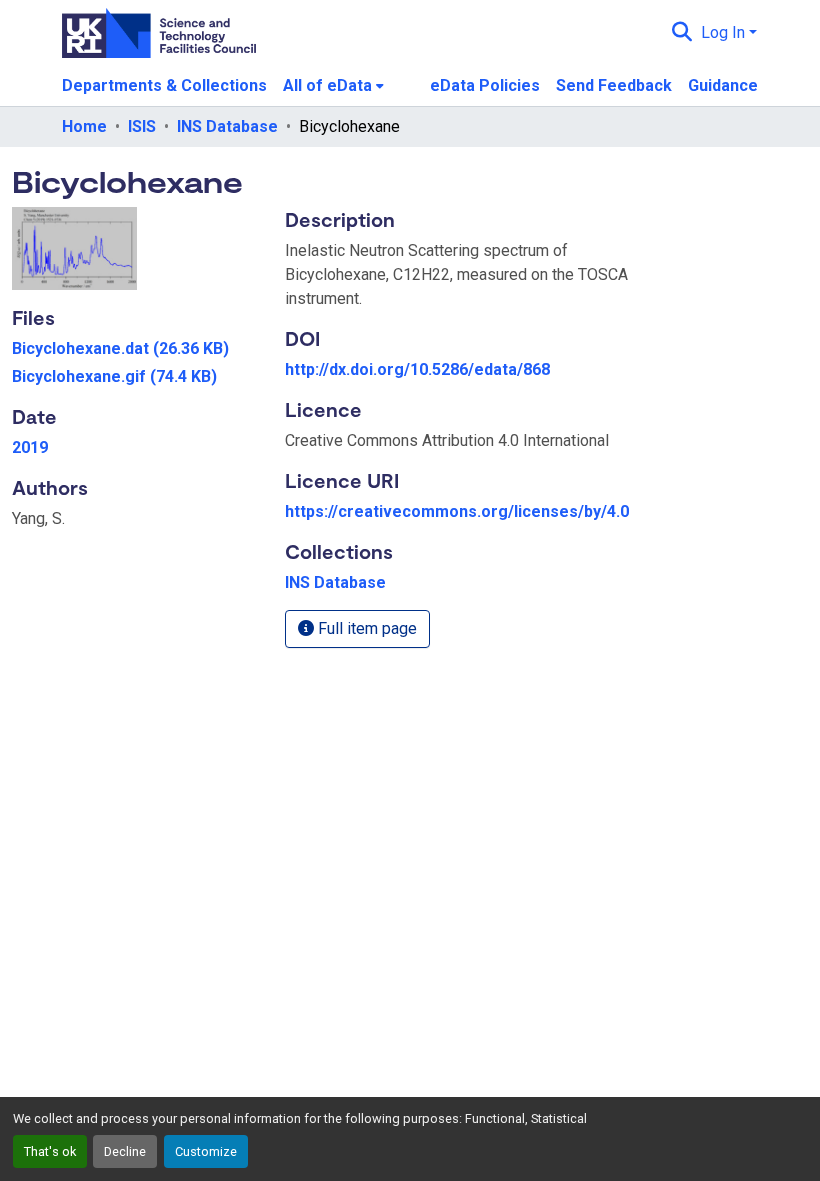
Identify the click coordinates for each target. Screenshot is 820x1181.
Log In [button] (725, 32)
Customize (206, 1151)
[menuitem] (333, 86)
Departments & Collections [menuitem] (164, 85)
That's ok (50, 1151)
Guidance (723, 85)
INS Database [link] (227, 126)
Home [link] (84, 126)
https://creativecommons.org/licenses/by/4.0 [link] (457, 511)
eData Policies (485, 85)
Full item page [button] (365, 628)
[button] (682, 33)
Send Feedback (614, 85)
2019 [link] (30, 447)
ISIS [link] (142, 126)
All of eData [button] (327, 85)
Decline (125, 1151)
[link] (136, 349)
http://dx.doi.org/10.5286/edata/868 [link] (417, 369)
